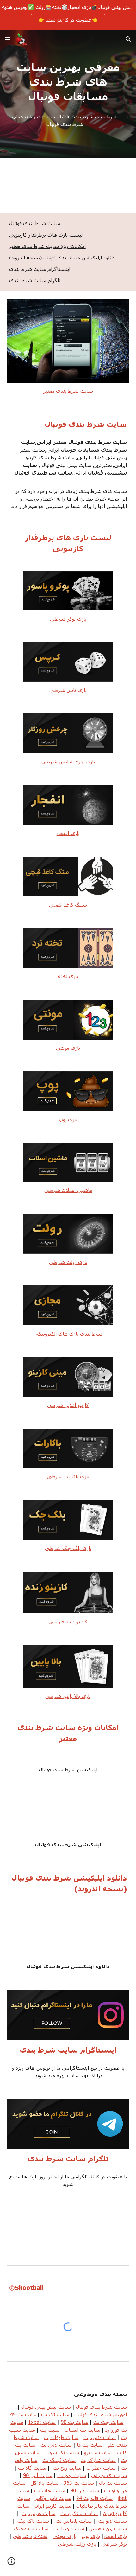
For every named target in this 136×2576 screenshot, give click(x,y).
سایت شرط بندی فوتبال (35, 223)
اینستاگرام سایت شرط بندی (40, 269)
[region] (68, 15)
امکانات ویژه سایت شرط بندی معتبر (47, 246)
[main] (68, 82)
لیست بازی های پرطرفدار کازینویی (46, 235)
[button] (8, 39)
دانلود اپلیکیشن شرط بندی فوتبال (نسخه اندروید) (62, 257)
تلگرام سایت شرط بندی (35, 280)
